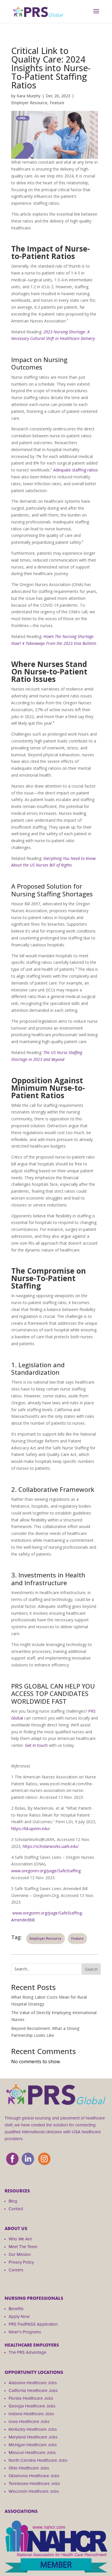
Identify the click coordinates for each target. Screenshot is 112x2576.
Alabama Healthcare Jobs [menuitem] (33, 2383)
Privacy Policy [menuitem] (21, 2262)
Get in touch (36, 1745)
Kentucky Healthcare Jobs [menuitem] (33, 2429)
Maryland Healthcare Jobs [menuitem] (33, 2437)
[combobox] (47, 1969)
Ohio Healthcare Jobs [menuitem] (29, 2468)
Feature (57, 103)
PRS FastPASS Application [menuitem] (33, 2324)
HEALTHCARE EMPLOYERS (32, 2345)
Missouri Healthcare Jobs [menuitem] (32, 2453)
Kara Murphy (29, 96)
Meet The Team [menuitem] (23, 2247)
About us (16, 2228)
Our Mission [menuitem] (20, 2254)
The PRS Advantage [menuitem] (27, 2352)
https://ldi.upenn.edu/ (31, 1828)
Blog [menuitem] (13, 2201)
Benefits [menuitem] (16, 2309)
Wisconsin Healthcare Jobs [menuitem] (34, 2491)
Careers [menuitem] (16, 2270)
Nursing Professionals (34, 2298)
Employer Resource (29, 103)
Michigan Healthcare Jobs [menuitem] (33, 2445)
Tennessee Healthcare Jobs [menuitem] (34, 2484)
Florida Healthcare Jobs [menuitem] (31, 2398)
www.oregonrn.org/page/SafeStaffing (46, 1871)
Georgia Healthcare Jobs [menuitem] (32, 2406)
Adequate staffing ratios (76, 470)
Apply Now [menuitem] (19, 2316)
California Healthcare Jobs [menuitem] (33, 2391)
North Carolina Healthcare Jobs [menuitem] (38, 2460)
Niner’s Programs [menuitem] (25, 2332)
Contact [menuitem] (16, 2209)
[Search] (91, 1969)
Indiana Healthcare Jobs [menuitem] (31, 2414)
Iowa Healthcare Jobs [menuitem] (29, 2422)
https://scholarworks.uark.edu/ (51, 1846)
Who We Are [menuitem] (20, 2239)
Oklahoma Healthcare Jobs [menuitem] (34, 2476)
